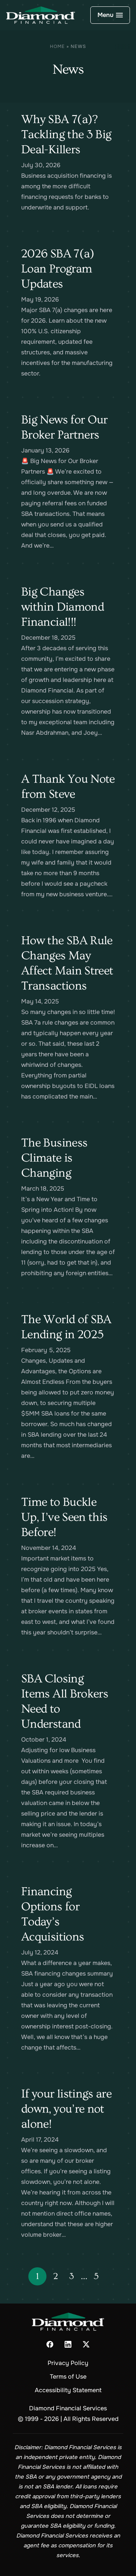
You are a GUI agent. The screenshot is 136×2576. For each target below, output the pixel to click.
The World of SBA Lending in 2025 (66, 1327)
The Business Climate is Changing (54, 1158)
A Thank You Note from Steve (68, 786)
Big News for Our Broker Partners (64, 427)
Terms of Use (68, 2377)
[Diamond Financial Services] (41, 15)
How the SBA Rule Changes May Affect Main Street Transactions (67, 963)
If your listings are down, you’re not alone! (66, 2109)
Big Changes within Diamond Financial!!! (63, 607)
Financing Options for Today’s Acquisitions (53, 1914)
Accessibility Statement (68, 2390)
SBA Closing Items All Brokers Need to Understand (65, 1701)
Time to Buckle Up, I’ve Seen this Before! (64, 1517)
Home (57, 46)
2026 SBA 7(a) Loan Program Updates (58, 269)
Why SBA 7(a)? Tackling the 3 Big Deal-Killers (66, 134)
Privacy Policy (68, 2363)
